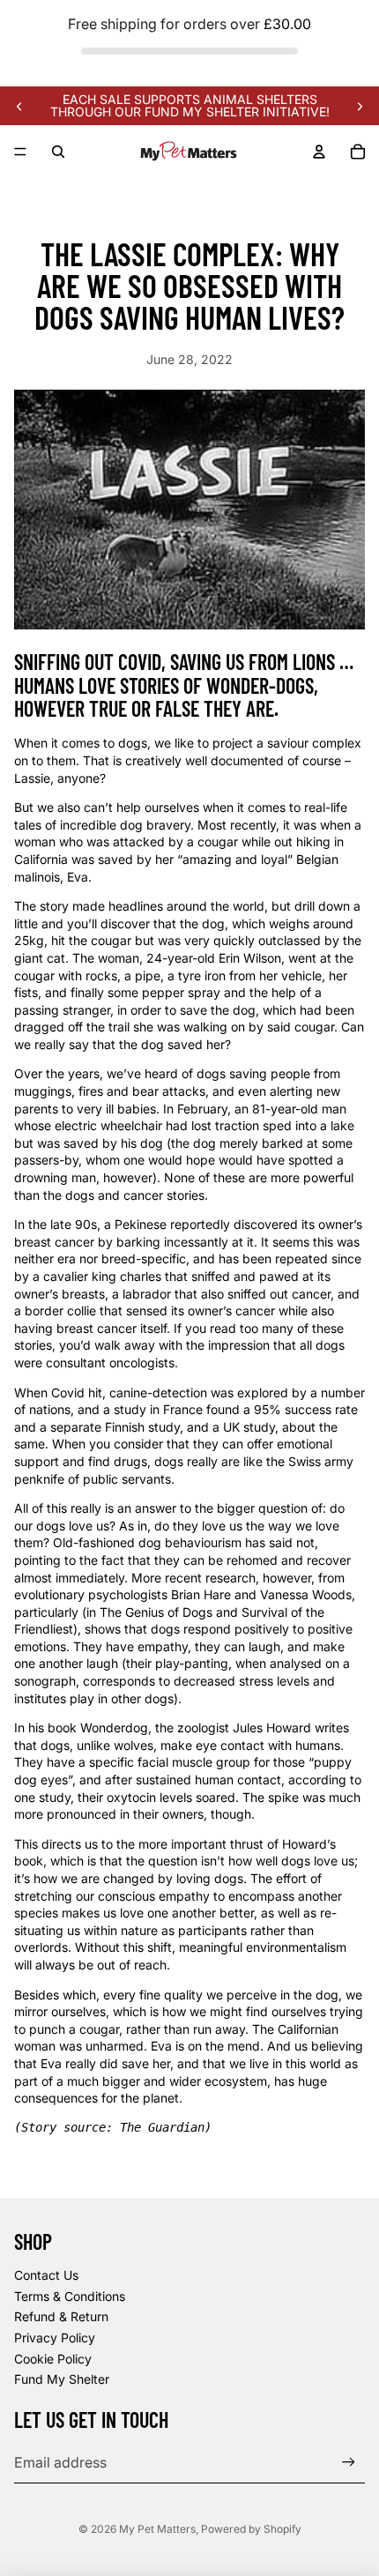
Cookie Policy (53, 2359)
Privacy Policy (55, 2338)
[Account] (319, 152)
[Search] (58, 152)
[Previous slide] (19, 106)
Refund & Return (61, 2316)
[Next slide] (360, 106)
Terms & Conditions (70, 2296)
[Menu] (20, 153)
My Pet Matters (157, 2529)
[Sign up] (349, 2462)
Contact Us (46, 2275)
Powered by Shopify (251, 2529)
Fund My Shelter (62, 2379)
